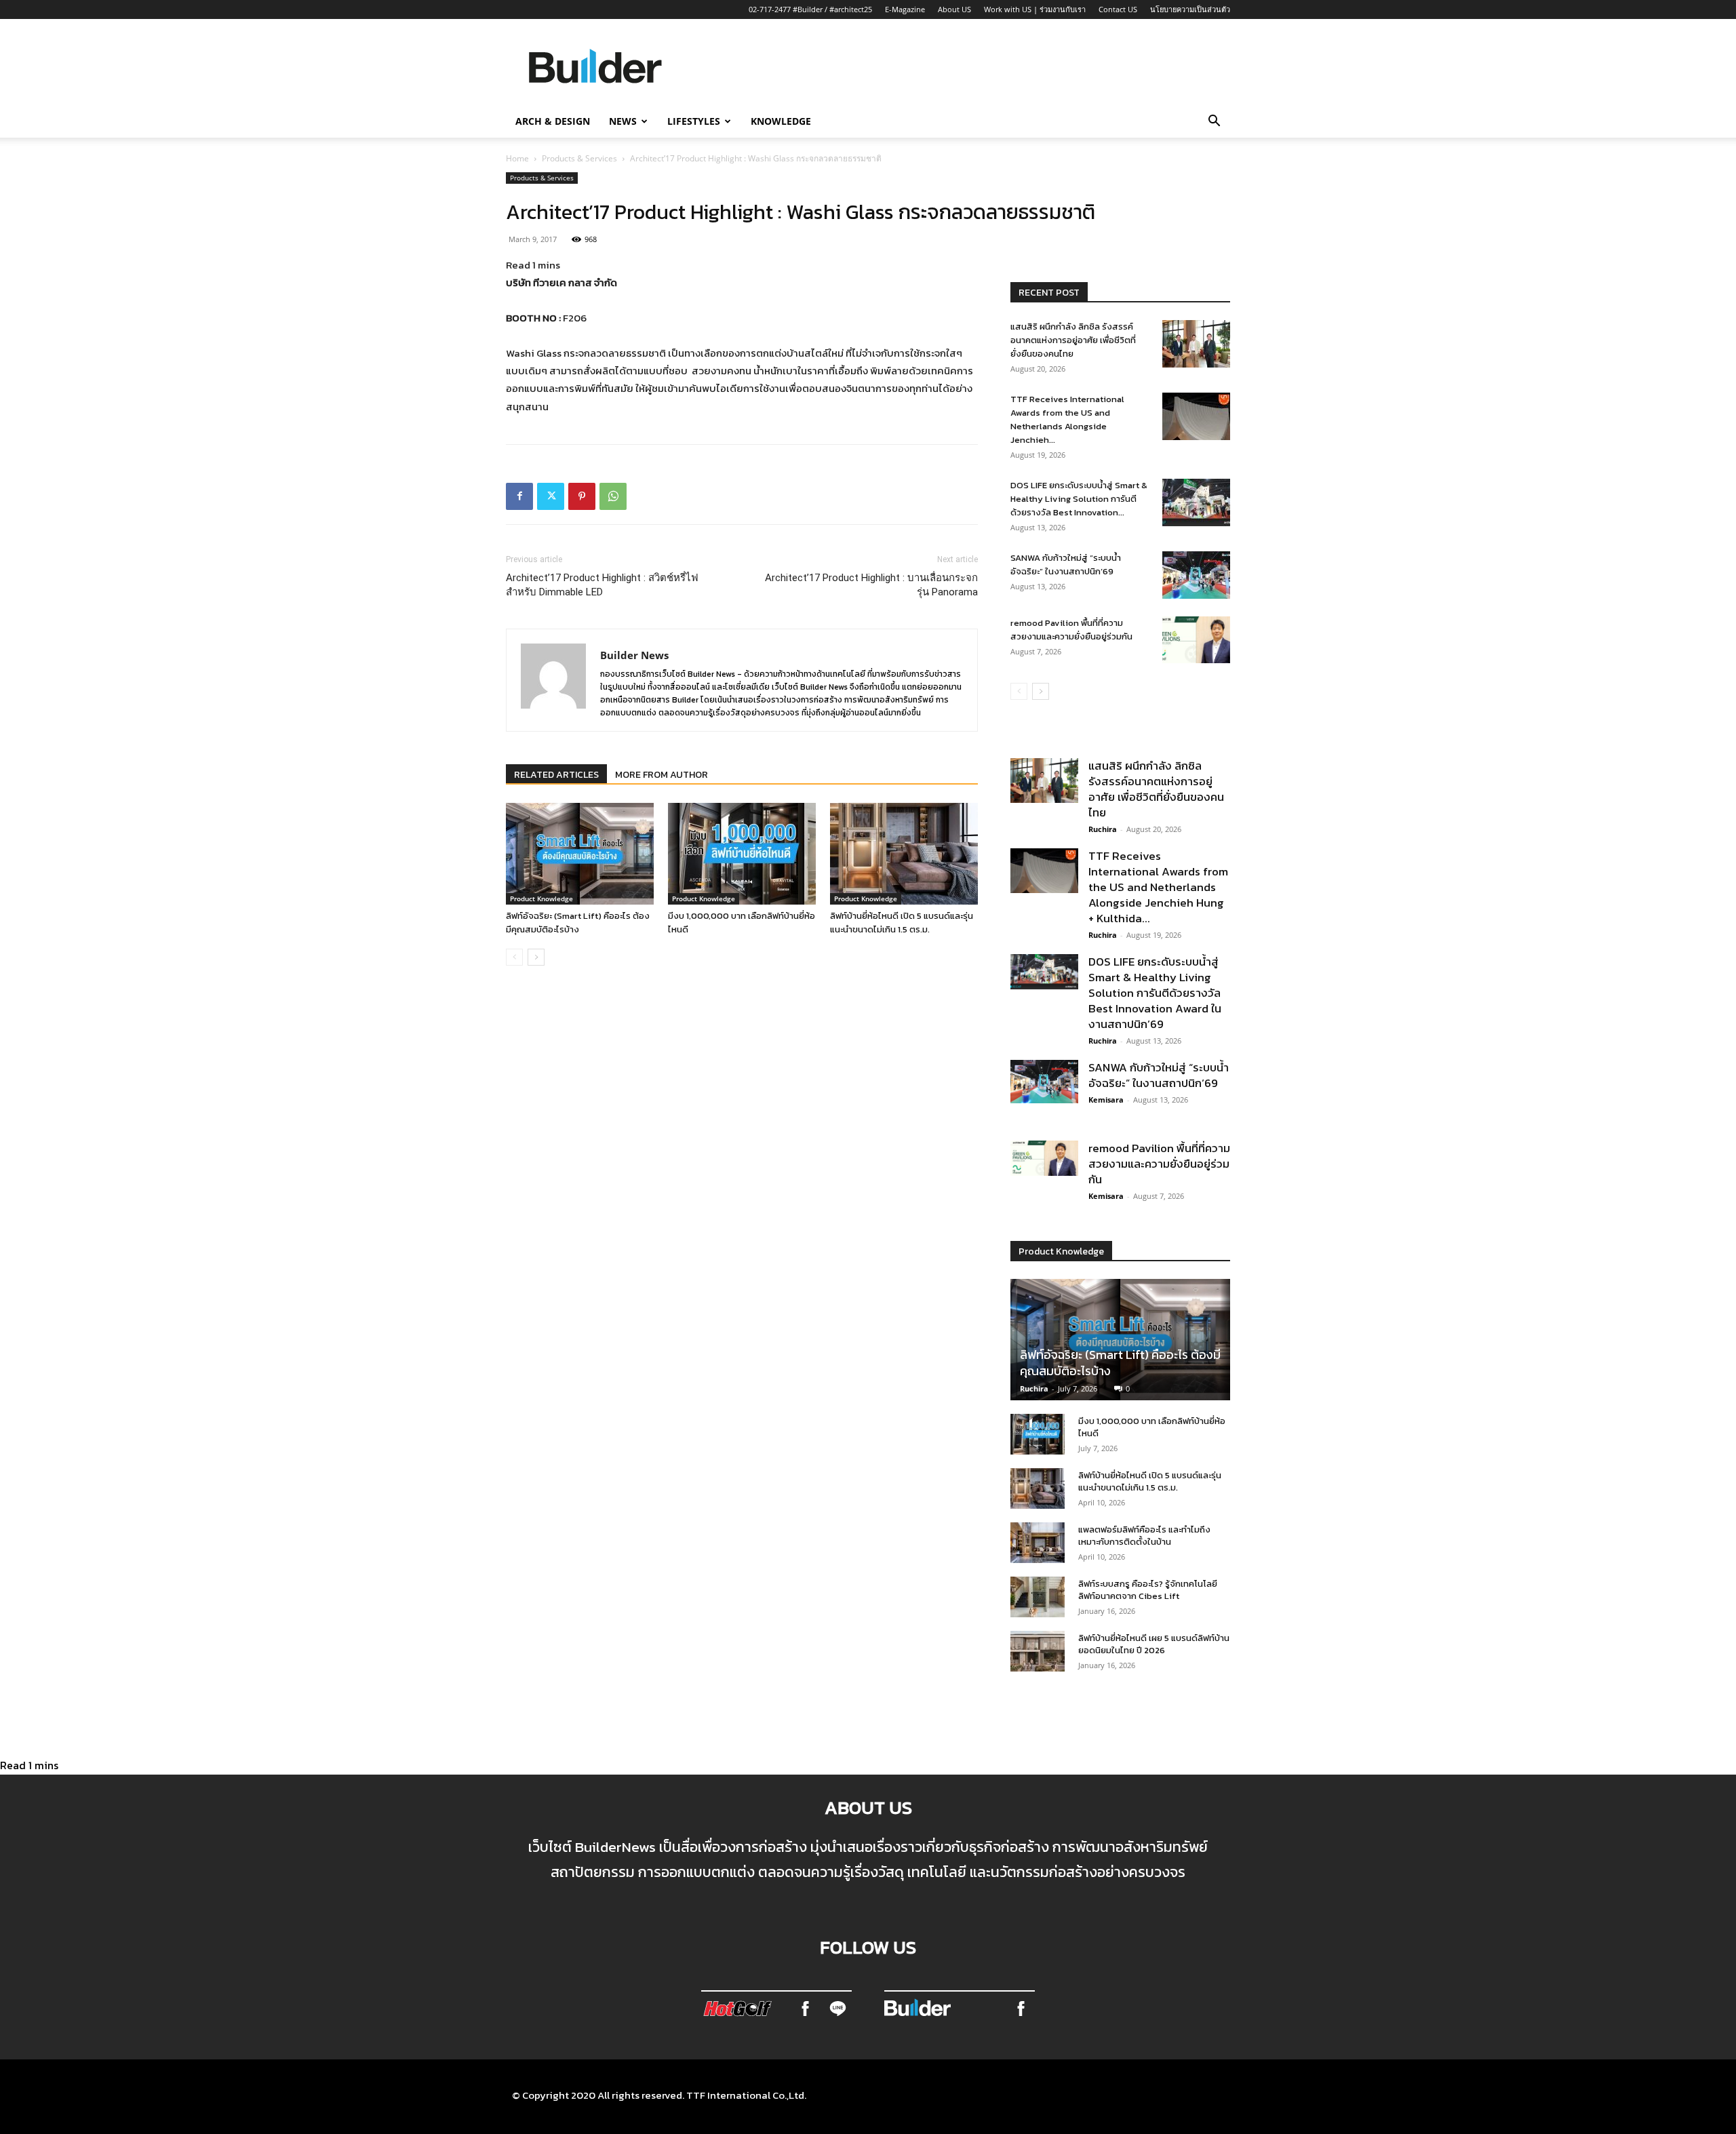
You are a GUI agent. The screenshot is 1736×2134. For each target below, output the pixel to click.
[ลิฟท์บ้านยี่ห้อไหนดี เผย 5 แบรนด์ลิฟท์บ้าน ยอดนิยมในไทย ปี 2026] (1038, 1651)
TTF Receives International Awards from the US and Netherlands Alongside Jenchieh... (1067, 419)
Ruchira (1103, 829)
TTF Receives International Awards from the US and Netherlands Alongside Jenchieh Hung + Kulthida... (1158, 887)
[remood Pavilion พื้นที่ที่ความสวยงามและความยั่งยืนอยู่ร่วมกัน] (1196, 640)
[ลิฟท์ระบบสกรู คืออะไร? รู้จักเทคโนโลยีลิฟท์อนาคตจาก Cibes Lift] (1038, 1597)
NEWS (623, 121)
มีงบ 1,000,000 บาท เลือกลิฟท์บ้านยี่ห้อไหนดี (1152, 1427)
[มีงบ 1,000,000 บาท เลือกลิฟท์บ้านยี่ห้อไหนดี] (742, 854)
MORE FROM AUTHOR (662, 775)
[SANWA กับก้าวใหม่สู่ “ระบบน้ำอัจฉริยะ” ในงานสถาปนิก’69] (1196, 575)
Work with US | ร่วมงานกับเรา (1035, 9)
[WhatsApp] (613, 496)
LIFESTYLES (694, 121)
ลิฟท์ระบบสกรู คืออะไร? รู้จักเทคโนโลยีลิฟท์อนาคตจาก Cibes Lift (1148, 1590)
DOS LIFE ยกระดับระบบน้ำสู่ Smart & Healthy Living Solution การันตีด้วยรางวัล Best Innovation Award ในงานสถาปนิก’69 (1155, 993)
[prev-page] (514, 957)
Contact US (1118, 9)
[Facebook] (519, 496)
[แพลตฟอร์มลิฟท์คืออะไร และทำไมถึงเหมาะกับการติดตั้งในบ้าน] (1038, 1543)
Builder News (634, 655)
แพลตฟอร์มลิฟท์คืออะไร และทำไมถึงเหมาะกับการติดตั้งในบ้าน (1144, 1536)
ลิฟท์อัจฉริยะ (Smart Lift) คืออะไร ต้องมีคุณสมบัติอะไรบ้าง (578, 923)
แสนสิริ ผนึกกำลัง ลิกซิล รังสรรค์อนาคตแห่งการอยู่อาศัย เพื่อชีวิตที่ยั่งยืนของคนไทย (1073, 340)
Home (517, 158)
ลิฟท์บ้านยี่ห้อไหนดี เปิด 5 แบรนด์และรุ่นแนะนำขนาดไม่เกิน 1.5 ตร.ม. (902, 923)
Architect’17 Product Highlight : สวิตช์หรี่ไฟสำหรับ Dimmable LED (602, 585)
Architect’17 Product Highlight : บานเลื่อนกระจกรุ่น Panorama (871, 585)
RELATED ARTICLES (556, 775)
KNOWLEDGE (781, 121)
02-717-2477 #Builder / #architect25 (810, 9)
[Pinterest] (582, 496)
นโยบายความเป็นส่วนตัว (1190, 9)
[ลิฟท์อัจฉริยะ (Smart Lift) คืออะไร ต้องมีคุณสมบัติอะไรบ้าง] (580, 854)
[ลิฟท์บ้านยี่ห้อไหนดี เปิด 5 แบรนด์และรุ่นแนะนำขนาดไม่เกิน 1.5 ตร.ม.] (904, 854)
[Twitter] (551, 496)
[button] (1214, 122)
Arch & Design (553, 121)
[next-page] (536, 957)
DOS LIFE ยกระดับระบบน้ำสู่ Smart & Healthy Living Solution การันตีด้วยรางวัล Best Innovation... (1079, 499)
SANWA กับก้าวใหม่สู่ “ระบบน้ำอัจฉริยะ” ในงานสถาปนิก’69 (1066, 565)
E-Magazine (905, 9)
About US (954, 9)
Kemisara (1106, 1100)
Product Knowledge (541, 898)
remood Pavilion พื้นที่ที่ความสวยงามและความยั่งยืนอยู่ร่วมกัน (1071, 630)
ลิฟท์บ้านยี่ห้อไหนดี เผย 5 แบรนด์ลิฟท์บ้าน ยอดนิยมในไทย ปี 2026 (1154, 1644)
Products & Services (579, 158)
